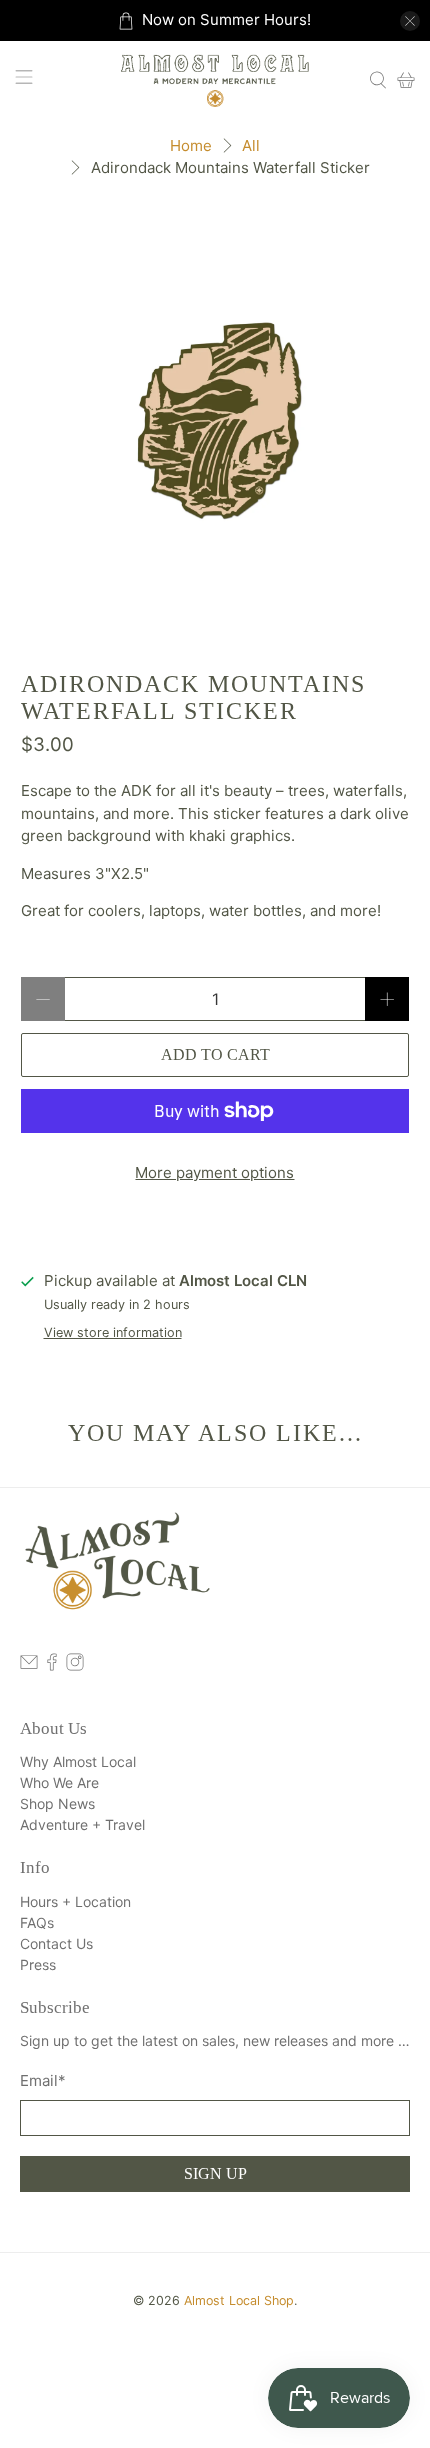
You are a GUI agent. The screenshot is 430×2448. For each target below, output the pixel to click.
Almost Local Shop (239, 2300)
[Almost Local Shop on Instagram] (75, 1665)
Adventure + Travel (82, 1824)
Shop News (57, 1803)
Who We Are (59, 1782)
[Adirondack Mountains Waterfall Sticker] (215, 417)
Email (43, 2080)
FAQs (37, 1922)
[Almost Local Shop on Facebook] (52, 1665)
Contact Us (56, 1943)
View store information (113, 1332)
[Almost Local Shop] (215, 79)
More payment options (214, 1172)
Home (191, 145)
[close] (410, 21)
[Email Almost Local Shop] (29, 1665)
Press (38, 1964)
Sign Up (215, 2173)
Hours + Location (75, 1901)
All (251, 145)
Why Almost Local (78, 1761)
